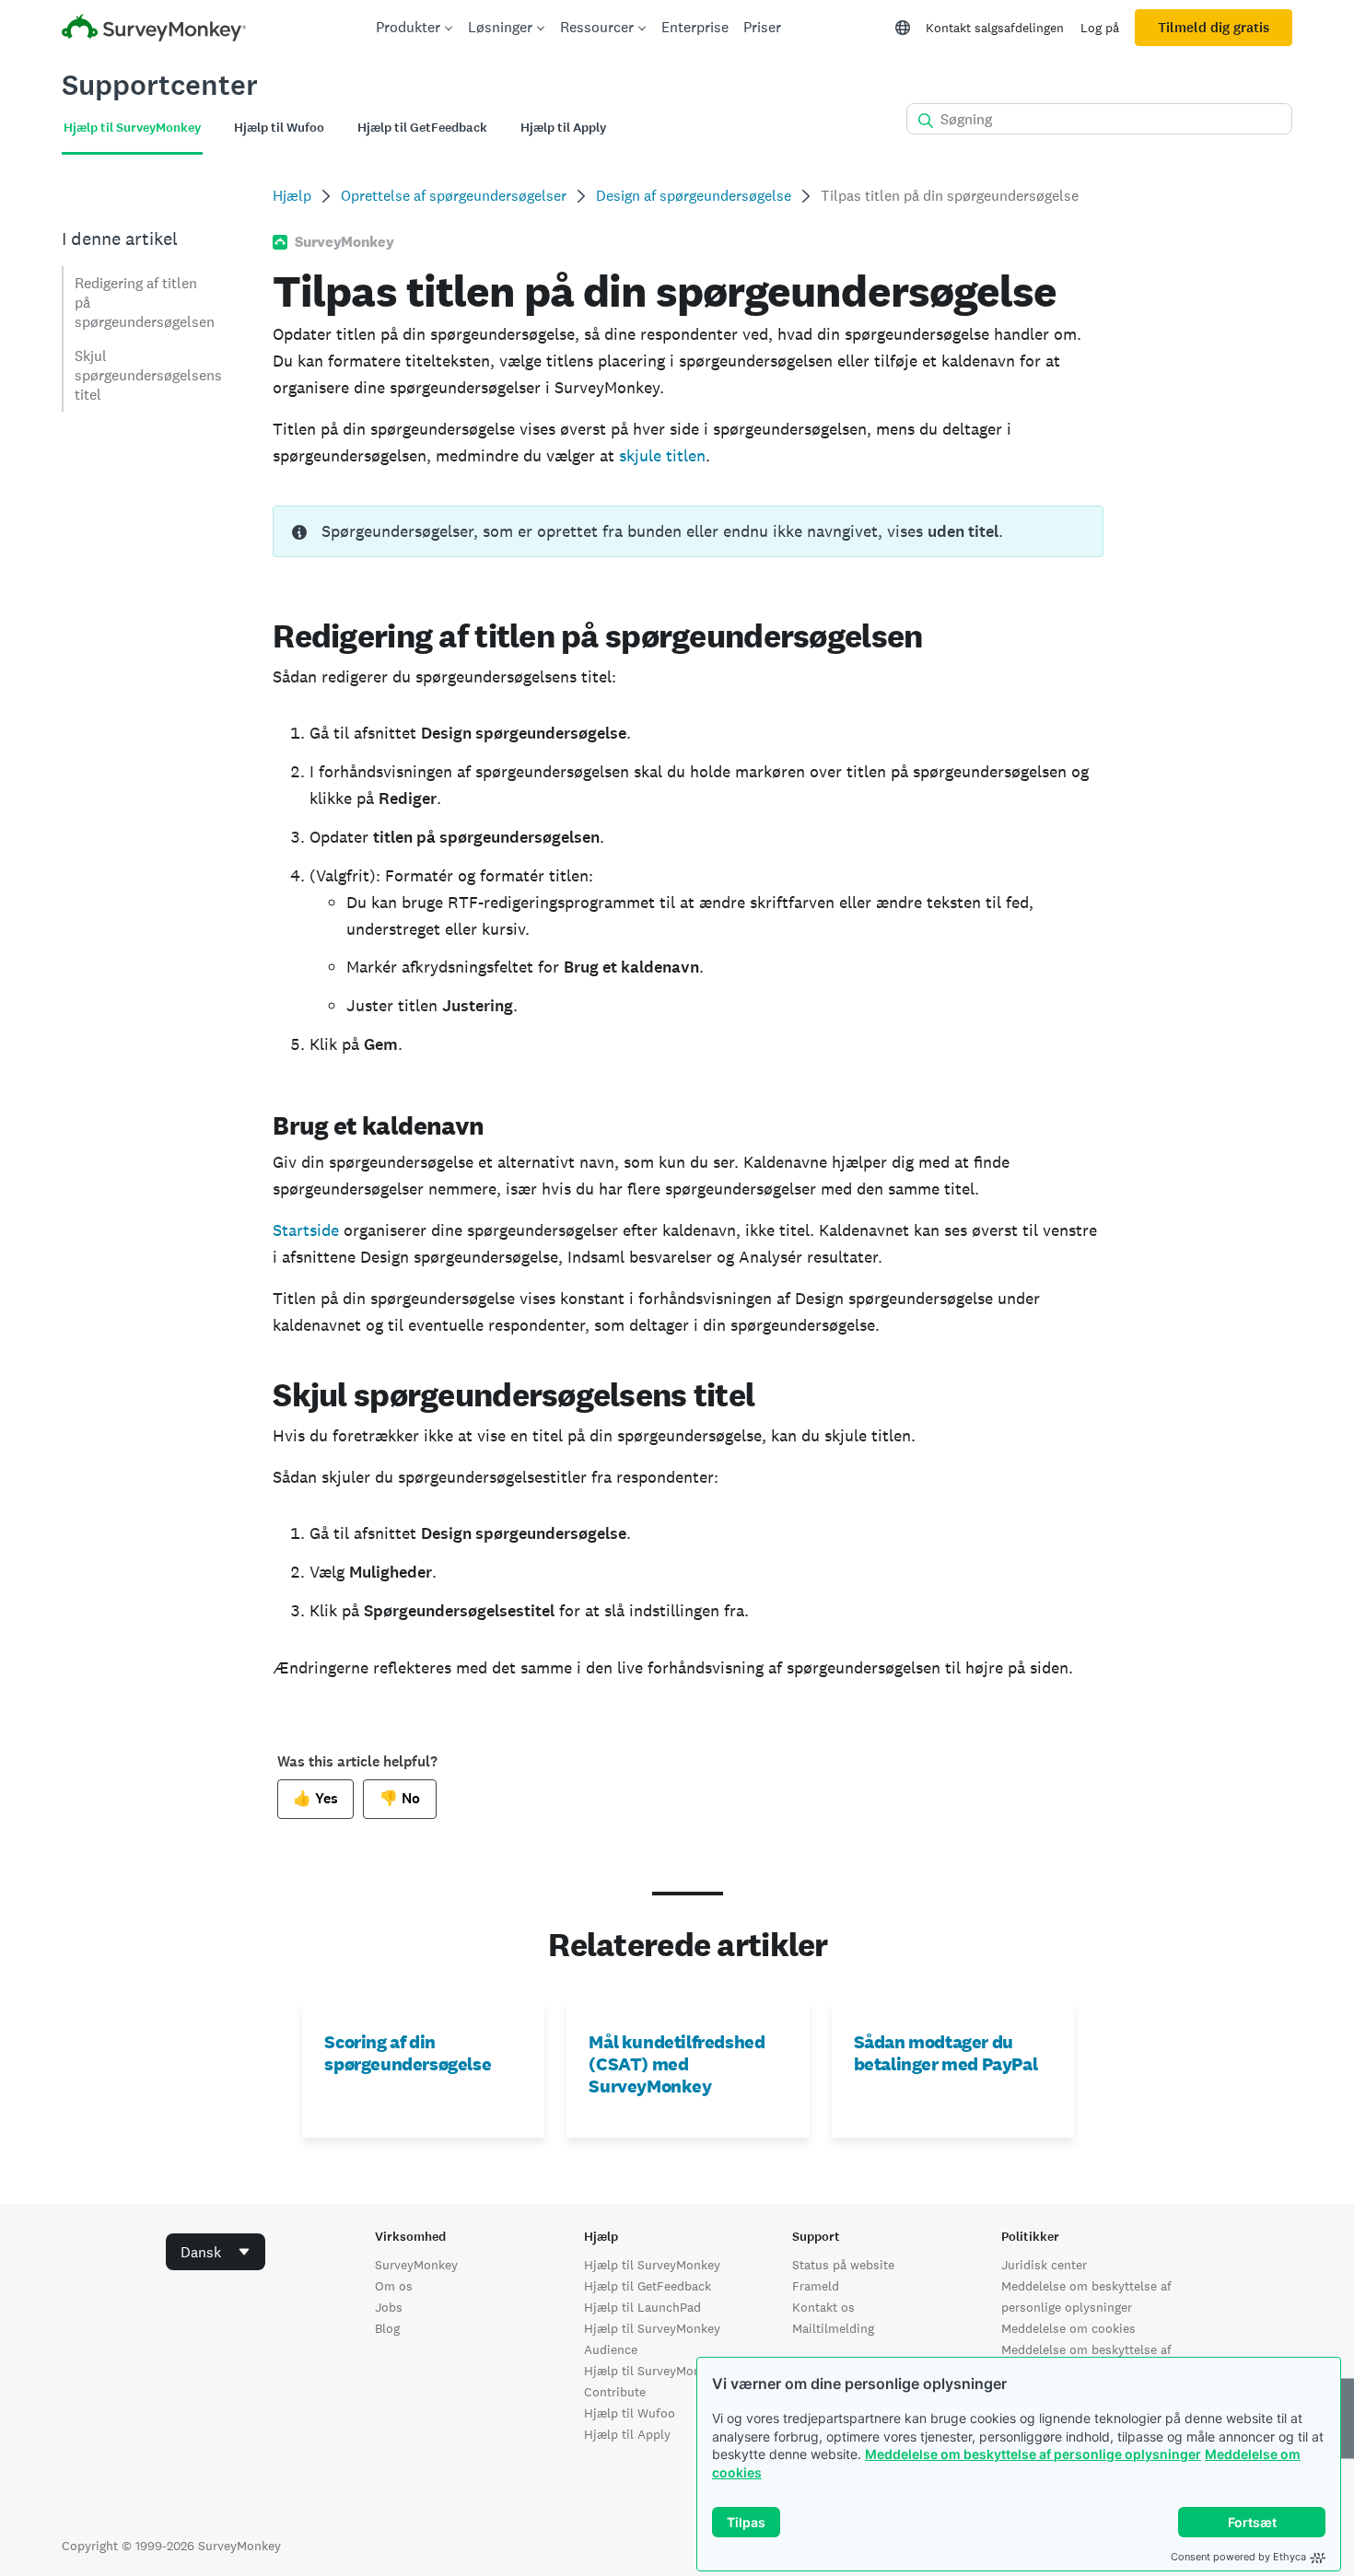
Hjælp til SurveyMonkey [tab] (132, 128)
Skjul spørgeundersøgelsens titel (148, 375)
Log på (1100, 28)
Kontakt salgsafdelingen (995, 28)
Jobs (389, 2307)
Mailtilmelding (833, 2328)
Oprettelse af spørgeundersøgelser (454, 196)
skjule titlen (662, 455)
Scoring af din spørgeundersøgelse (408, 2053)
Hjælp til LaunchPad (642, 2307)
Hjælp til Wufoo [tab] (279, 128)
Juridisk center (1044, 2265)
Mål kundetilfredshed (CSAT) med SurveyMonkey (677, 2064)
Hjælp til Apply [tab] (563, 128)
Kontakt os (823, 2307)
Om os (394, 2286)
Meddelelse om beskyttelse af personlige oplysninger (1033, 2454)
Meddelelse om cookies (1068, 2328)
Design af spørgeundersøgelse (694, 196)
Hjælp (292, 196)
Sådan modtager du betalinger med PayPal (946, 2053)
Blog (387, 2328)
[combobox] (216, 2252)
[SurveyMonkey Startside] (154, 30)
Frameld (816, 2286)
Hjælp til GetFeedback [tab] (422, 128)
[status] (688, 531)
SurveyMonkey (416, 2265)
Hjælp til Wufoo (630, 2413)
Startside (306, 1230)
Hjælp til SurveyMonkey (652, 2265)
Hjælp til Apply (627, 2434)
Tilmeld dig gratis (1214, 28)
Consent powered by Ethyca (1238, 2557)
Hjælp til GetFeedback (648, 2286)
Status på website (843, 2265)
